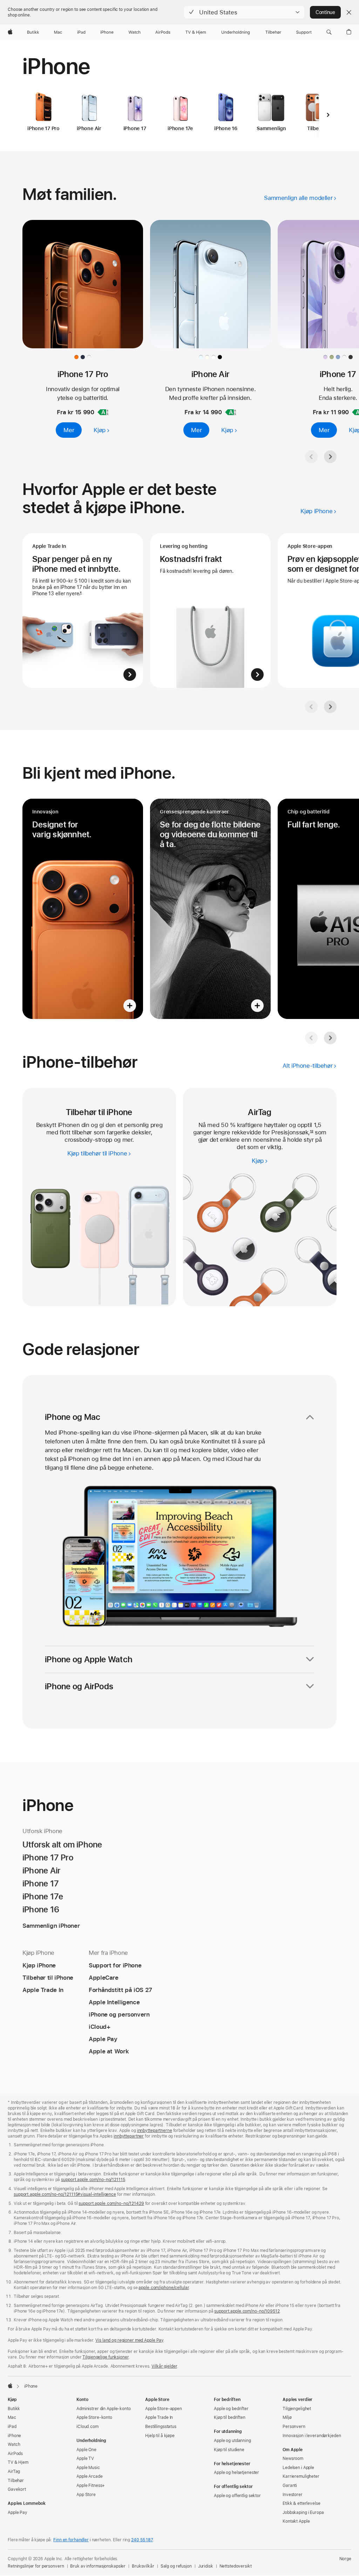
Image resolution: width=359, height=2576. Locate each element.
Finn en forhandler (71, 2540)
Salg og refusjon (176, 2566)
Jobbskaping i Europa (303, 2513)
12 (311, 1132)
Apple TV (85, 2458)
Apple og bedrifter (231, 2409)
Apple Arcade (90, 2476)
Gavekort (17, 2489)
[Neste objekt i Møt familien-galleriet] (330, 457)
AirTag (14, 2471)
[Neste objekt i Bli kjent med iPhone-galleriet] (330, 1038)
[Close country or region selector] (349, 12)
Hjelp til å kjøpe (160, 2436)
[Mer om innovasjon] (83, 909)
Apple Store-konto (94, 2417)
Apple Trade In (159, 2417)
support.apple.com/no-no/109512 (247, 2311)
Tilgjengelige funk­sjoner (105, 2357)
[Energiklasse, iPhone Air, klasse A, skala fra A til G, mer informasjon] (231, 412)
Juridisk (206, 2566)
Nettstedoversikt (236, 2566)
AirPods (15, 2454)
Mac (12, 2417)
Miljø (287, 2417)
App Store (86, 2495)
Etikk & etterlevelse (302, 2503)
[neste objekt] (328, 115)
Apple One (86, 2450)
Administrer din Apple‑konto (104, 2409)
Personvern (294, 2427)
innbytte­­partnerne (155, 2131)
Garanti (290, 2486)
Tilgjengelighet (297, 2409)
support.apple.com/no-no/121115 (93, 2180)
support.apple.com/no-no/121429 (111, 2203)
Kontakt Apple (296, 2521)
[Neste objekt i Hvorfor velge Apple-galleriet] (330, 707)
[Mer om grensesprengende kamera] (210, 909)
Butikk (14, 2409)
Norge (345, 2559)
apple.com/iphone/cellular (164, 2288)
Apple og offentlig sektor (237, 2496)
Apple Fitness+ (91, 2486)
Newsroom (293, 2458)
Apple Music (88, 2468)
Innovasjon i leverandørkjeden (312, 2436)
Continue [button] (325, 12)
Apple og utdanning (232, 2441)
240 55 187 (142, 2540)
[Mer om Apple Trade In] (83, 611)
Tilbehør (16, 2481)
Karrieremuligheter (301, 2476)
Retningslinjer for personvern (36, 2566)
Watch (14, 2444)
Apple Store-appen (164, 2409)
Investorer (293, 2495)
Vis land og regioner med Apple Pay (129, 2340)
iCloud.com (87, 2427)
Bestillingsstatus (161, 2427)
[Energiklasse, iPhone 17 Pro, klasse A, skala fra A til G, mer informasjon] (103, 412)
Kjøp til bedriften (230, 2417)
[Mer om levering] (210, 611)
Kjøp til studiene (229, 2450)
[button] (244, 12)
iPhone (14, 2436)
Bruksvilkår (143, 2566)
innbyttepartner (129, 2136)
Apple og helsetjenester (236, 2473)
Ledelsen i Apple (298, 2468)
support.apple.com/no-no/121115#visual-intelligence (65, 2194)
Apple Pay (18, 2513)
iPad (12, 2427)
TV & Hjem (18, 2462)
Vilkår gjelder (164, 2366)
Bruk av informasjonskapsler (98, 2566)
